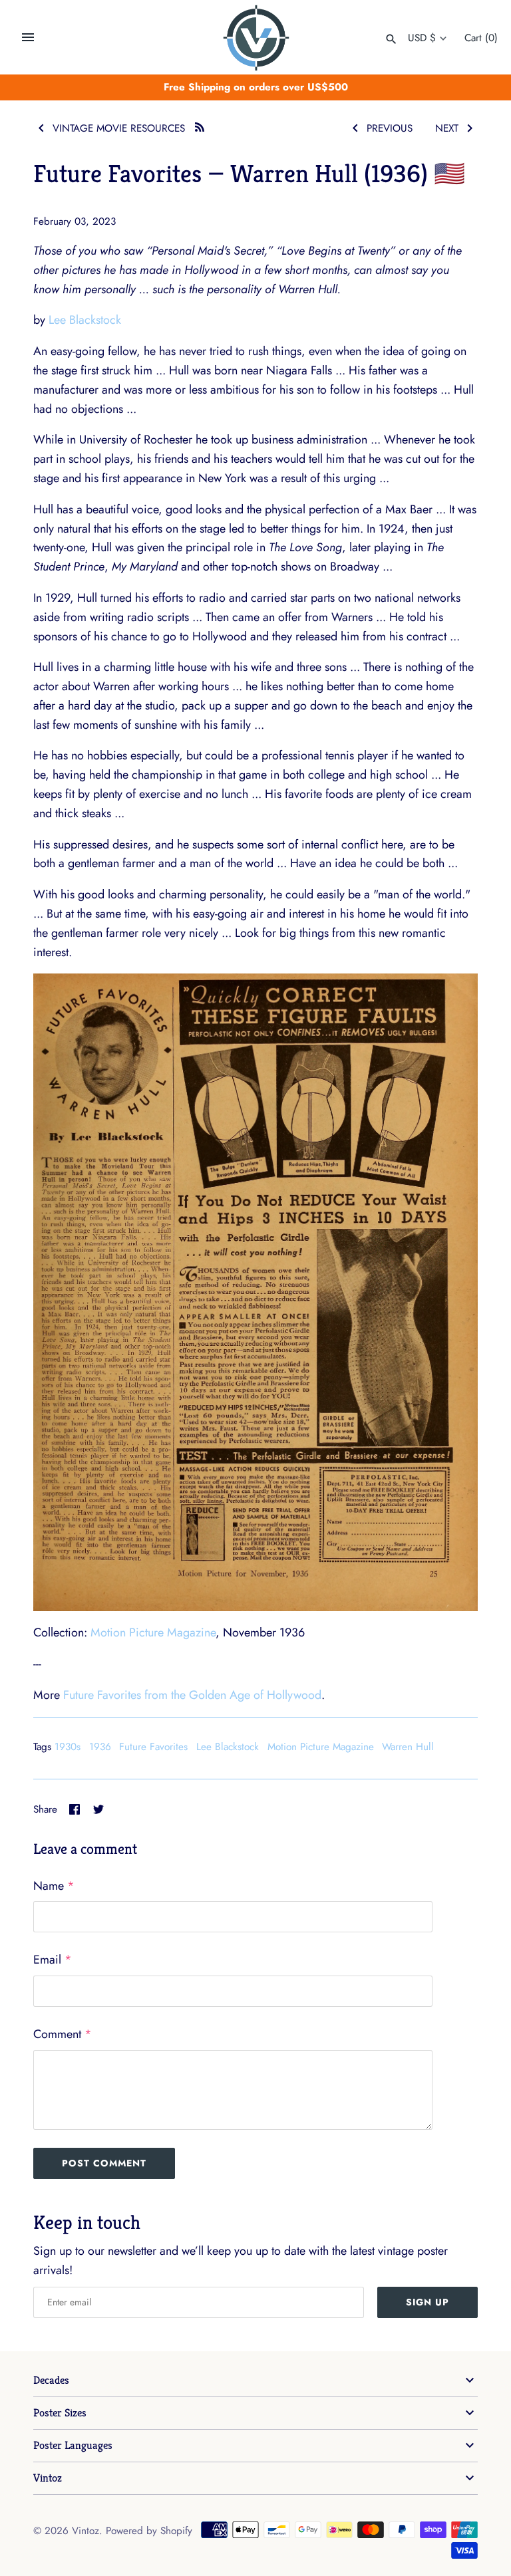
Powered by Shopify (149, 2531)
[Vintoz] (256, 38)
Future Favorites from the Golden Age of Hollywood (192, 1695)
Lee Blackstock (85, 320)
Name (54, 1886)
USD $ (422, 38)
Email (53, 1960)
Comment (63, 2034)
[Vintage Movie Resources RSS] (200, 125)
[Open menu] (28, 37)
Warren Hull (408, 1747)
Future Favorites (153, 1747)
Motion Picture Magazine (153, 1632)
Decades (51, 2380)
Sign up (427, 2302)
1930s (68, 1747)
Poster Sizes (60, 2413)
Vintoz (48, 2478)
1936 (100, 1747)
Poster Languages (73, 2445)
